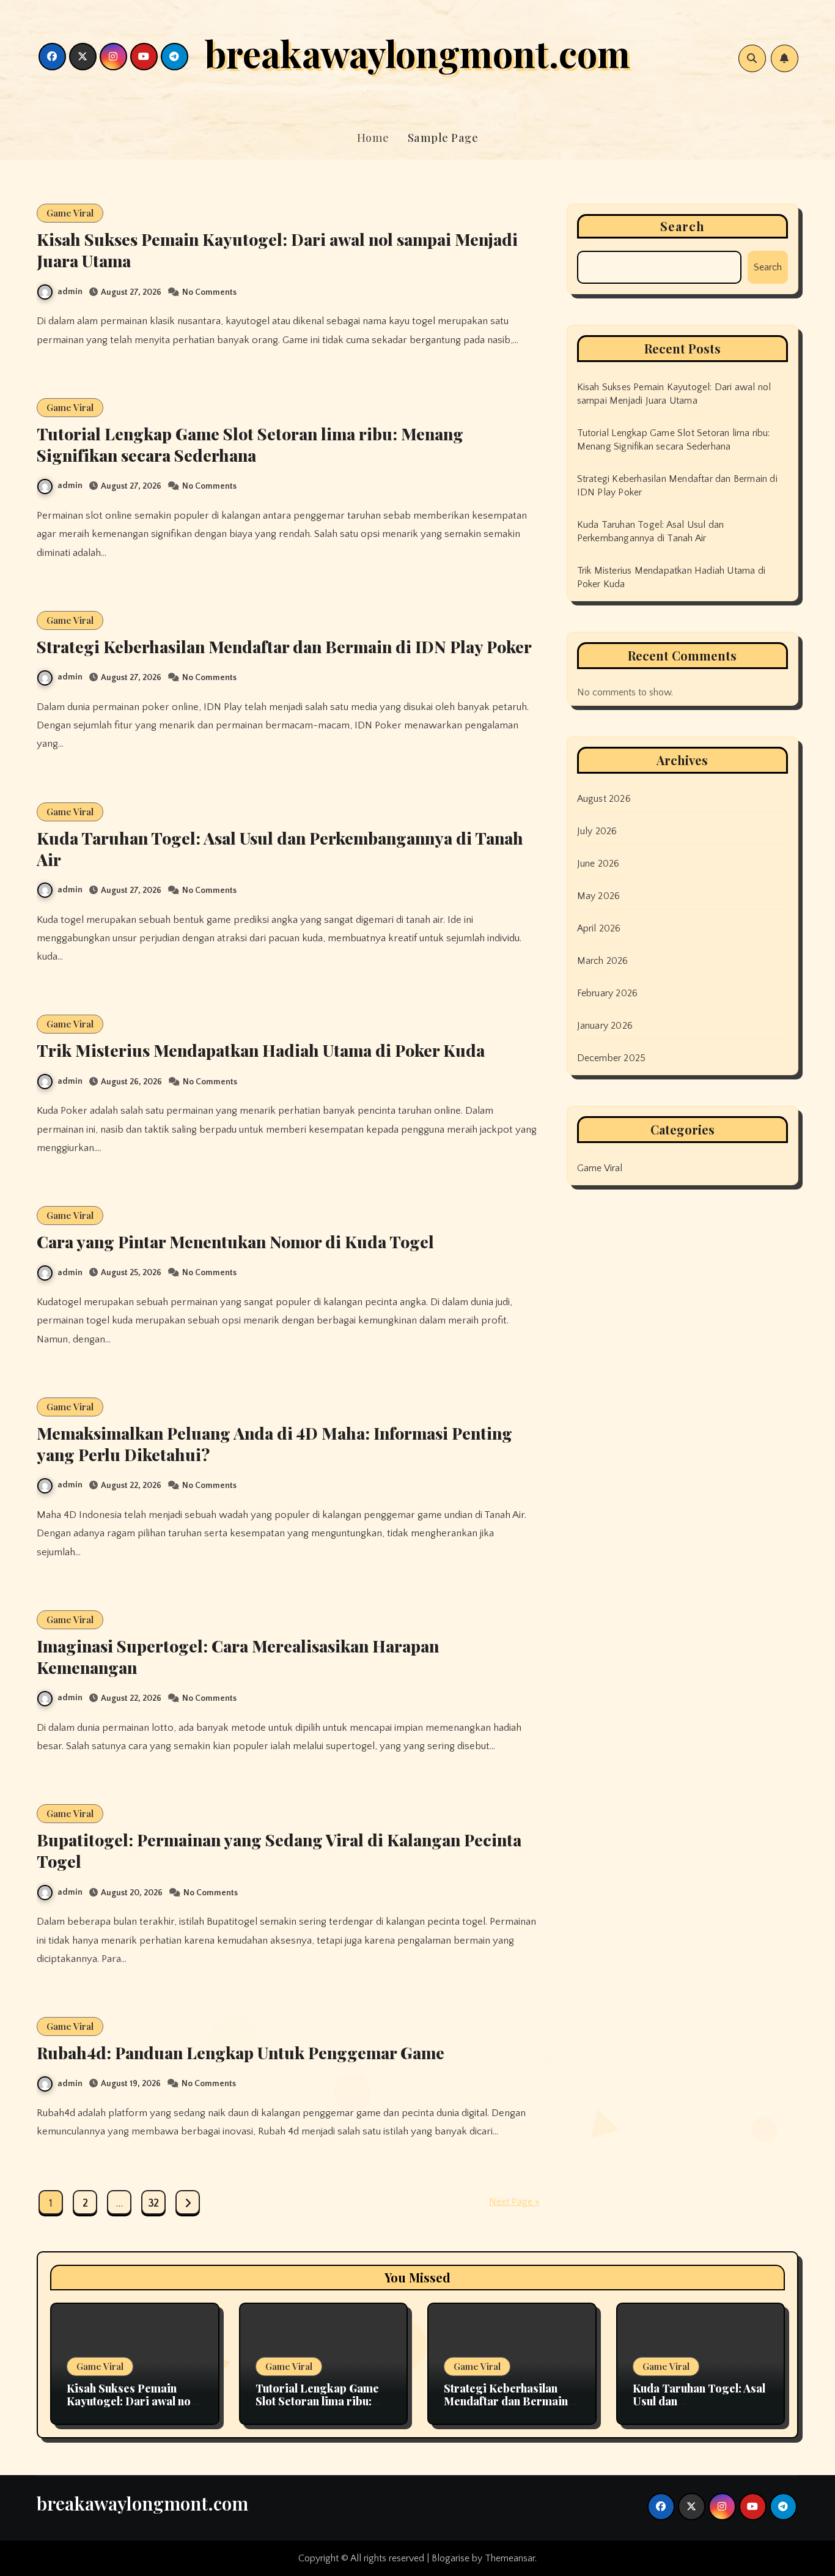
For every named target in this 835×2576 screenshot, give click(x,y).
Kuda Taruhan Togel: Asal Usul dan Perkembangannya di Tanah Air (280, 849)
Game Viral (70, 213)
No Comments (209, 292)
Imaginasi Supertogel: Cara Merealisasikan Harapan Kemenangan (238, 1656)
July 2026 (597, 831)
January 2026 (605, 1026)
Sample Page (443, 138)
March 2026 (603, 961)
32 (153, 2204)
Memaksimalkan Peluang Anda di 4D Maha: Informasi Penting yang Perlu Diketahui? (274, 1444)
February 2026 (608, 993)
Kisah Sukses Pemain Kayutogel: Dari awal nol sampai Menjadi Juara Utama (277, 250)
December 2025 (612, 1058)
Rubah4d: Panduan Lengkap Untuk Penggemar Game (241, 2052)
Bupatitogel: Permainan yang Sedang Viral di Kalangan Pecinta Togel (279, 1850)
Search (683, 226)
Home (373, 138)
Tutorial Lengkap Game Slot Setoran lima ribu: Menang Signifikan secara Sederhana (250, 444)
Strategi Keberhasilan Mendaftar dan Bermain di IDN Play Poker (284, 646)
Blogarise (451, 2558)
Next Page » (514, 2202)
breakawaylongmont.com (417, 53)
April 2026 (599, 928)
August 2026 (604, 799)
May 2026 (599, 896)
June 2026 (598, 864)
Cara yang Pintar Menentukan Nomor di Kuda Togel (235, 1242)
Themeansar (510, 2558)
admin (70, 292)
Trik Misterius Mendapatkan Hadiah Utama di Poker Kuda (261, 1050)
